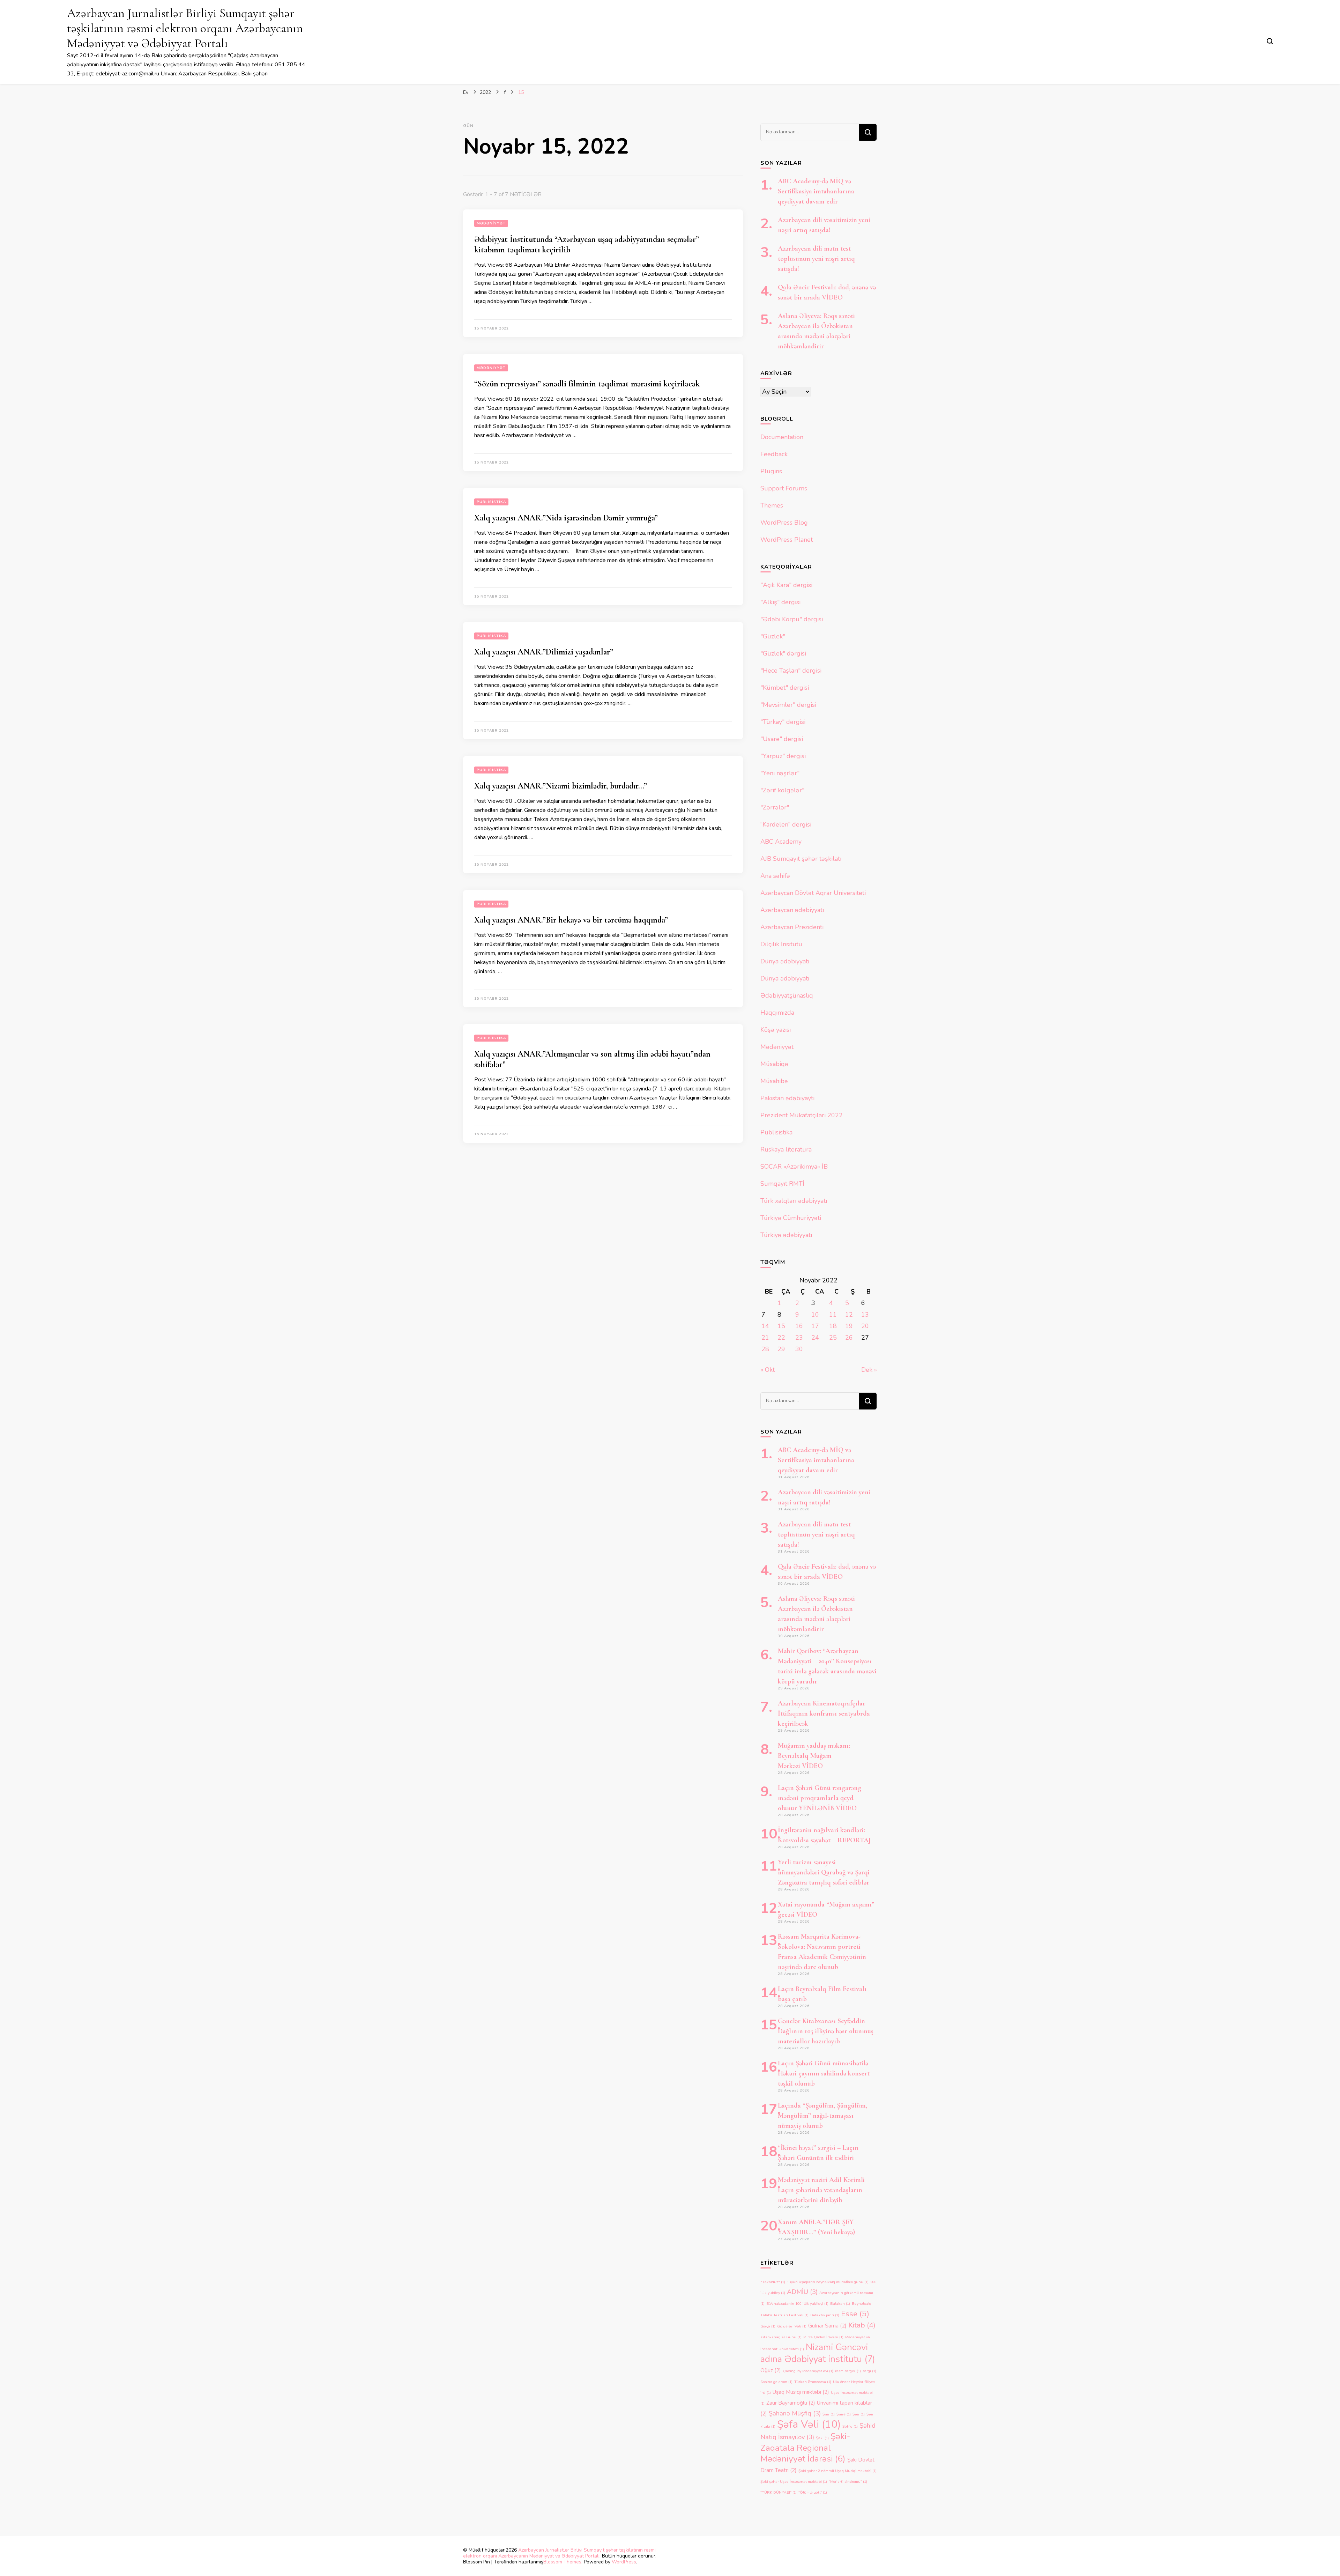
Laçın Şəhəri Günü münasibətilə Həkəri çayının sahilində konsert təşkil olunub (824, 2073)
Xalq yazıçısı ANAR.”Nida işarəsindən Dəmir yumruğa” (566, 518)
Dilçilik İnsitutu (781, 944)
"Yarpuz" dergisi (783, 756)
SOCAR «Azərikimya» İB (794, 1167)
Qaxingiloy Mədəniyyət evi (808, 2371)
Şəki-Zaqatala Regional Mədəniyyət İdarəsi (805, 2448)
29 (781, 1349)
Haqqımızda (777, 1013)
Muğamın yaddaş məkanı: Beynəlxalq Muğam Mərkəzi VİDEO (814, 1756)
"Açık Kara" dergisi (786, 585)
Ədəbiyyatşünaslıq (787, 995)
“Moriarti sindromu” (848, 2482)
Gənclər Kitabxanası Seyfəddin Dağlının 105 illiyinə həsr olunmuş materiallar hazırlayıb (826, 2031)
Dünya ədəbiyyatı (785, 961)
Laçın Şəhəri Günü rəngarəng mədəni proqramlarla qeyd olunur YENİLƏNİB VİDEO (820, 1798)
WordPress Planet (787, 540)
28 (765, 1349)
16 (799, 1326)
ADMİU (802, 2292)
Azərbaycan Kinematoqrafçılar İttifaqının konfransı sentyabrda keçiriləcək (824, 1713)
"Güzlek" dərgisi (783, 653)
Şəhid (850, 2426)
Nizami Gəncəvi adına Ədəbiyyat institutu (818, 2353)
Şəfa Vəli (809, 2424)
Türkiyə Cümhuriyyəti (791, 1218)
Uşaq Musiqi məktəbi (801, 2392)
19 (849, 1326)
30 (799, 1349)
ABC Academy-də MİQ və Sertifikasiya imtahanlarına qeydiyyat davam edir (816, 191)
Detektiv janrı (825, 2315)
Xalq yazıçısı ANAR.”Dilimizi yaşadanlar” (544, 652)
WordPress (624, 2562)
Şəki (822, 2438)
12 (849, 1315)
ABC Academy (781, 842)
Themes (772, 505)
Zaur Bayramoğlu (791, 2403)
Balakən (840, 2304)
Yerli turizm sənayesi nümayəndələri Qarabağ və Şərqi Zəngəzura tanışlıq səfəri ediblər (824, 1872)
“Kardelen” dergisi (786, 824)
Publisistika (491, 502)
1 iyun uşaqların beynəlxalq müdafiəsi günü (828, 2282)
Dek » (869, 1370)
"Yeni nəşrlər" (780, 773)
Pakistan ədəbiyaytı (787, 1098)
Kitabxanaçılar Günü (781, 2337)
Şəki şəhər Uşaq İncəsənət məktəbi (794, 2482)
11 (833, 1315)
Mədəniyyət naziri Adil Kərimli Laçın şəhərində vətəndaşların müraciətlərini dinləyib (821, 2190)
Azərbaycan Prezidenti (792, 927)
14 (765, 1326)
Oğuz (771, 2370)
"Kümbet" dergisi (785, 688)
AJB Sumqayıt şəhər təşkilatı (801, 859)
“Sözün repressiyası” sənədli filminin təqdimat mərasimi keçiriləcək (587, 384)
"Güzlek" (773, 636)
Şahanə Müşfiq (795, 2413)
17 (815, 1326)
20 (865, 1326)
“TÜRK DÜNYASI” (779, 2492)
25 (833, 1338)
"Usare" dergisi (782, 739)
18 (833, 1326)
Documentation (782, 437)
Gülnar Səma (827, 2326)
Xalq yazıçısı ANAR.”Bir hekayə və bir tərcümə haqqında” (571, 920)
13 (865, 1315)
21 (765, 1338)
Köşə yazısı (776, 1030)
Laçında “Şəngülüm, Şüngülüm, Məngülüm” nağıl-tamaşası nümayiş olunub (822, 2116)
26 (849, 1338)
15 (781, 1326)
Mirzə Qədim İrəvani (823, 2337)
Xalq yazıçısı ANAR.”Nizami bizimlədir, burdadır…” (561, 786)
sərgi (869, 2371)
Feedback (774, 454)
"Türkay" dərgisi (783, 722)
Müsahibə (774, 1081)
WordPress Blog (784, 523)
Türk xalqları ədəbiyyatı (794, 1201)
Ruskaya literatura (786, 1149)
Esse (855, 2314)
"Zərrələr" (775, 807)
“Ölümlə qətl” (813, 2492)
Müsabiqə (774, 1064)
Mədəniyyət (491, 223)
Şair (829, 2414)
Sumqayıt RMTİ (782, 1184)
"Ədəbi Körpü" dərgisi (792, 619)
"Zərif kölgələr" (782, 790)
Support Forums (784, 488)
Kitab (862, 2325)
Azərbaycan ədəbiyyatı (792, 910)
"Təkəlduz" (773, 2282)
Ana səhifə (775, 876)
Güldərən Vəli (792, 2326)
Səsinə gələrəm (776, 2382)
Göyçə (768, 2326)
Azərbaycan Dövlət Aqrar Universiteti (813, 893)
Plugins (771, 471)
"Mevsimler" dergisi (788, 705)
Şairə (844, 2414)
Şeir (859, 2414)
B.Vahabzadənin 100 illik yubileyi (797, 2304)
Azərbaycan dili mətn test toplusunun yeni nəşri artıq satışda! (816, 259)
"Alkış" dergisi (780, 602)
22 (781, 1338)
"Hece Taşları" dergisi (791, 671)
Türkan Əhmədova (813, 2382)
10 (815, 1315)
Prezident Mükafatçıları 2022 (802, 1115)
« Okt (768, 1370)
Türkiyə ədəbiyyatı (786, 1235)
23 (799, 1338)
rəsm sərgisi (848, 2371)
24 (815, 1338)
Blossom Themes (562, 2562)
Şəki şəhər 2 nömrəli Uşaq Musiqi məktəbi (837, 2471)
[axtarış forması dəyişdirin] (1270, 41)
